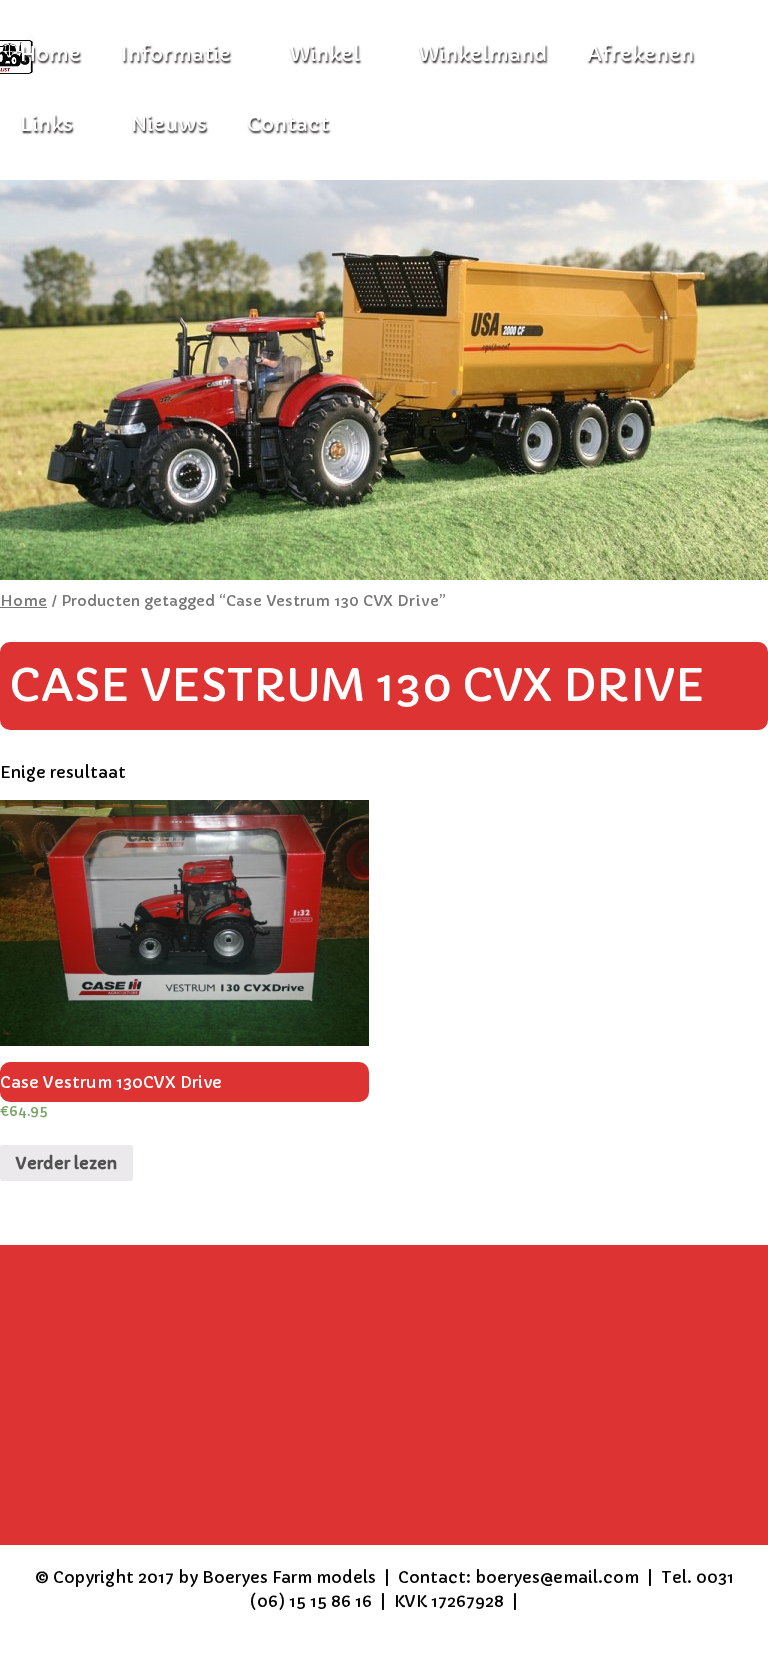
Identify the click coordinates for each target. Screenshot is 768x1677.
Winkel (324, 54)
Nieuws (169, 124)
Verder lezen (66, 1163)
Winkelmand (482, 54)
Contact (288, 124)
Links (46, 124)
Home (23, 601)
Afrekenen (640, 54)
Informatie (176, 54)
